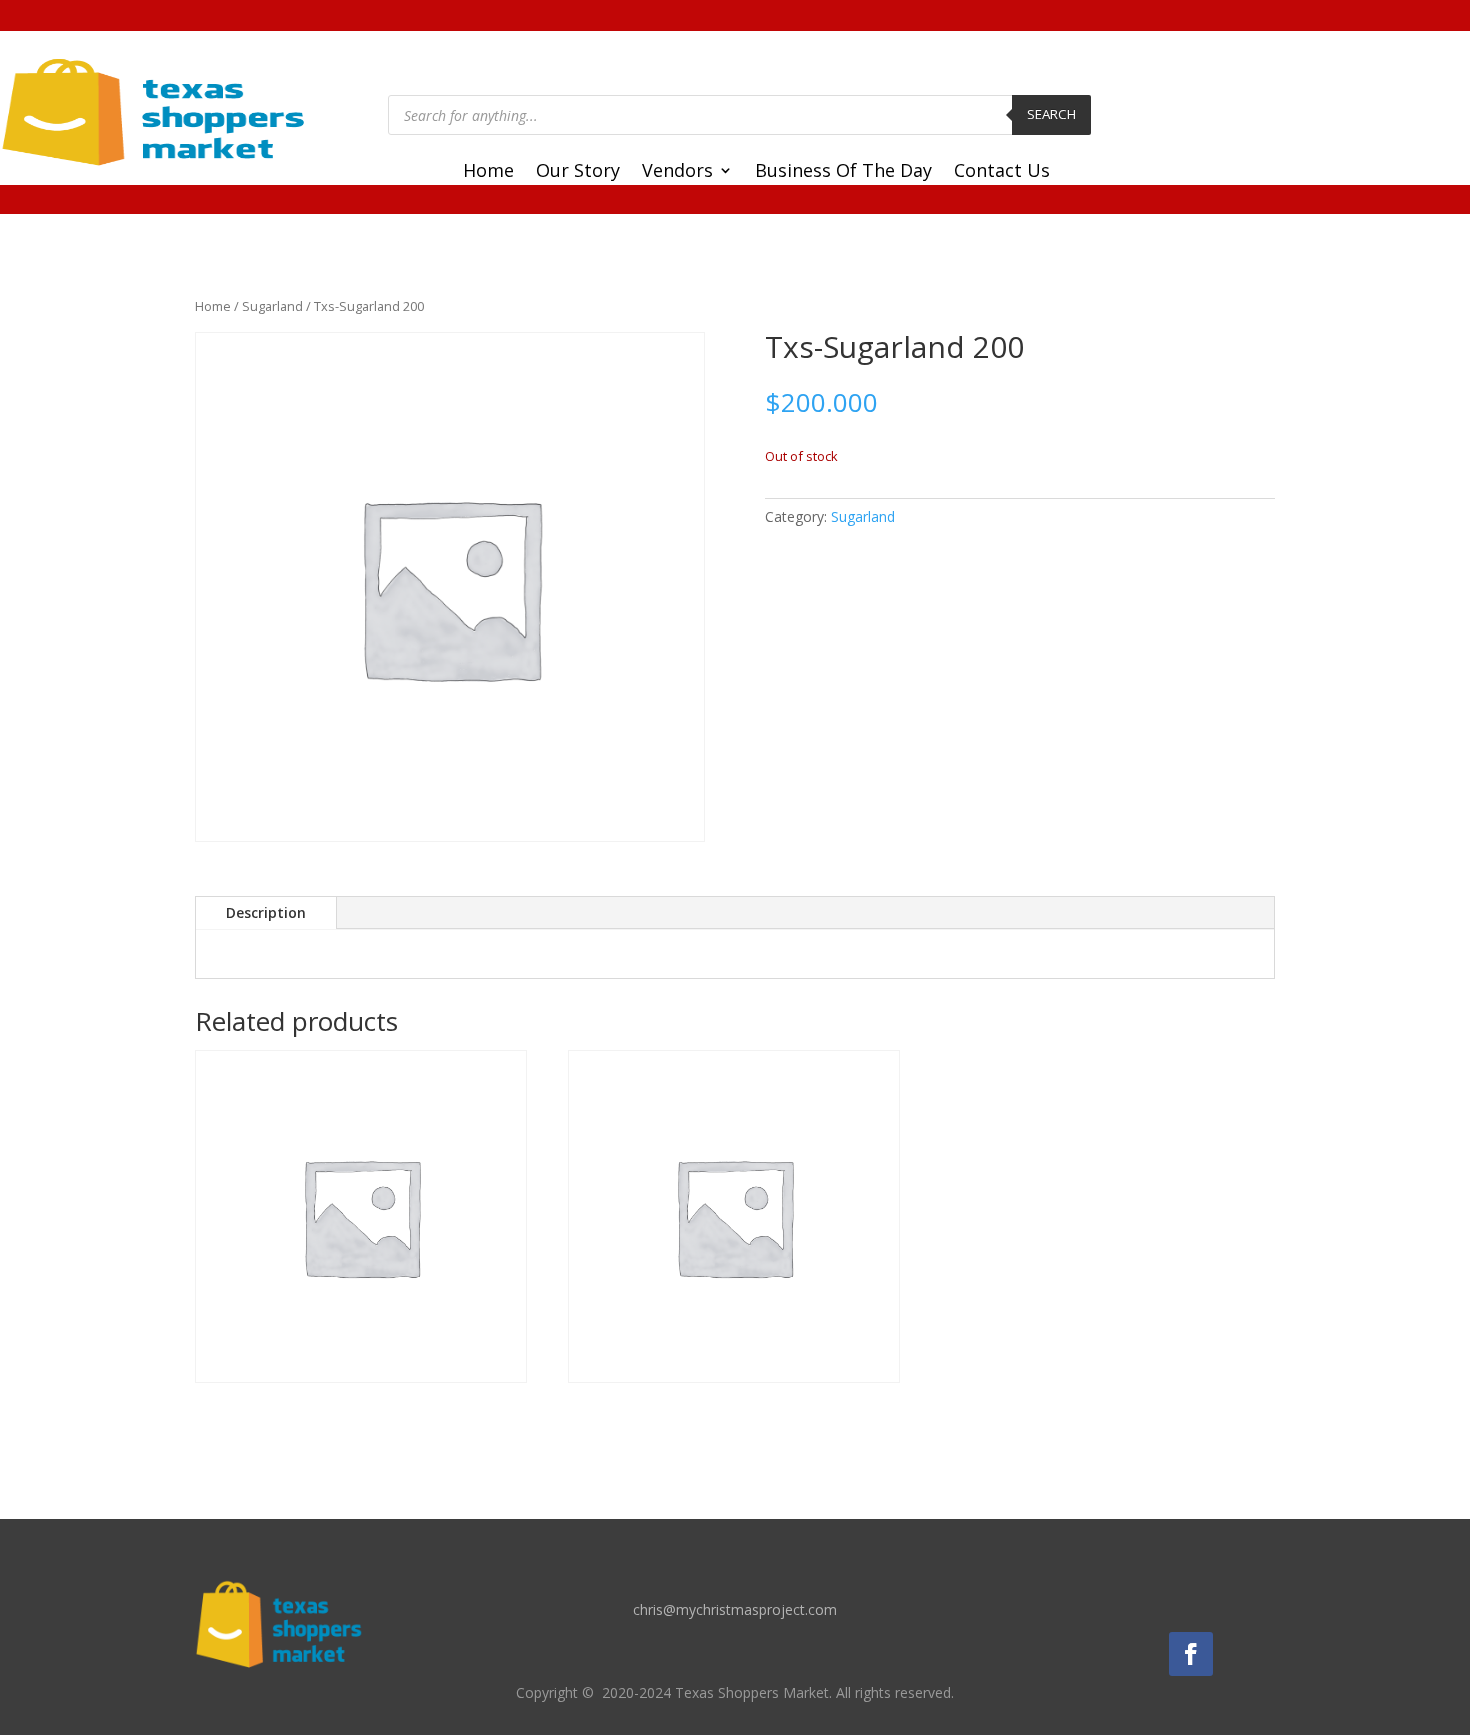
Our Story (578, 172)
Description (266, 912)
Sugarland (272, 306)
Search (1051, 114)
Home (488, 172)
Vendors (677, 172)
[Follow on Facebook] (1191, 1654)
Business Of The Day (843, 172)
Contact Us (1002, 172)
